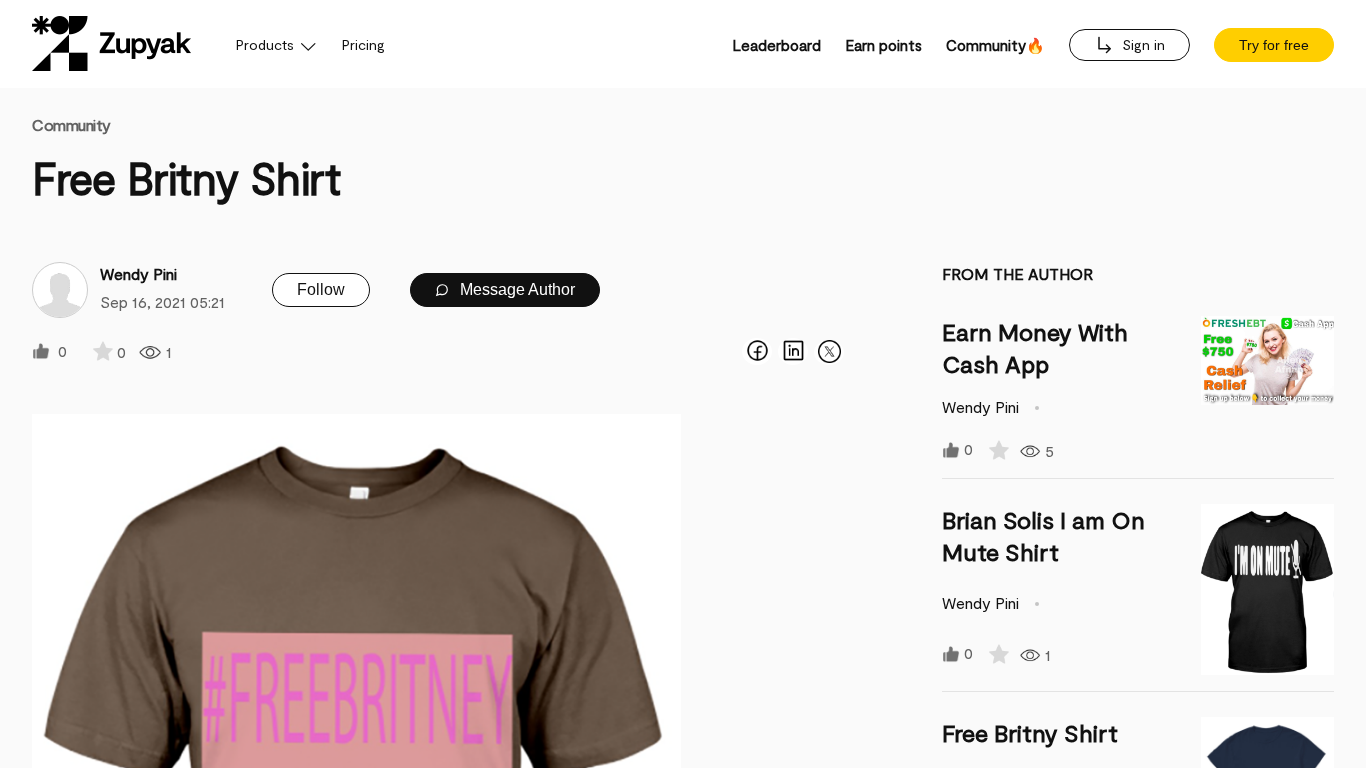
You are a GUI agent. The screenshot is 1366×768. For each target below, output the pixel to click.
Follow (321, 289)
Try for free (1274, 45)
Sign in (1141, 44)
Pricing (363, 44)
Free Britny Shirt (1030, 732)
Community (71, 124)
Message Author (515, 289)
